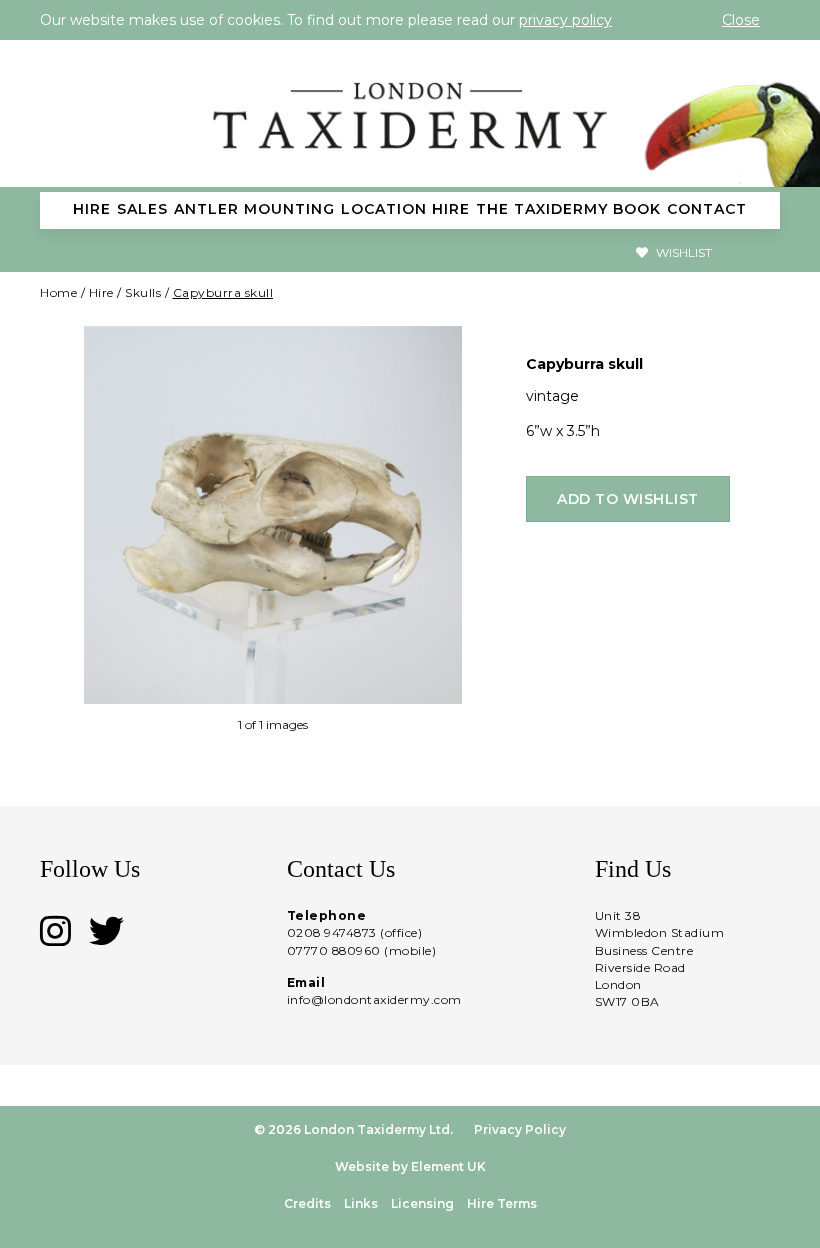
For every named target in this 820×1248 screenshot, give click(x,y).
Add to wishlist (628, 499)
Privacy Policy (520, 1129)
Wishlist (682, 252)
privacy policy (565, 20)
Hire (101, 292)
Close (741, 20)
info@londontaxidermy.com (374, 999)
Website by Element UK (410, 1166)
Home (58, 292)
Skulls (143, 292)
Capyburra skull (223, 292)
